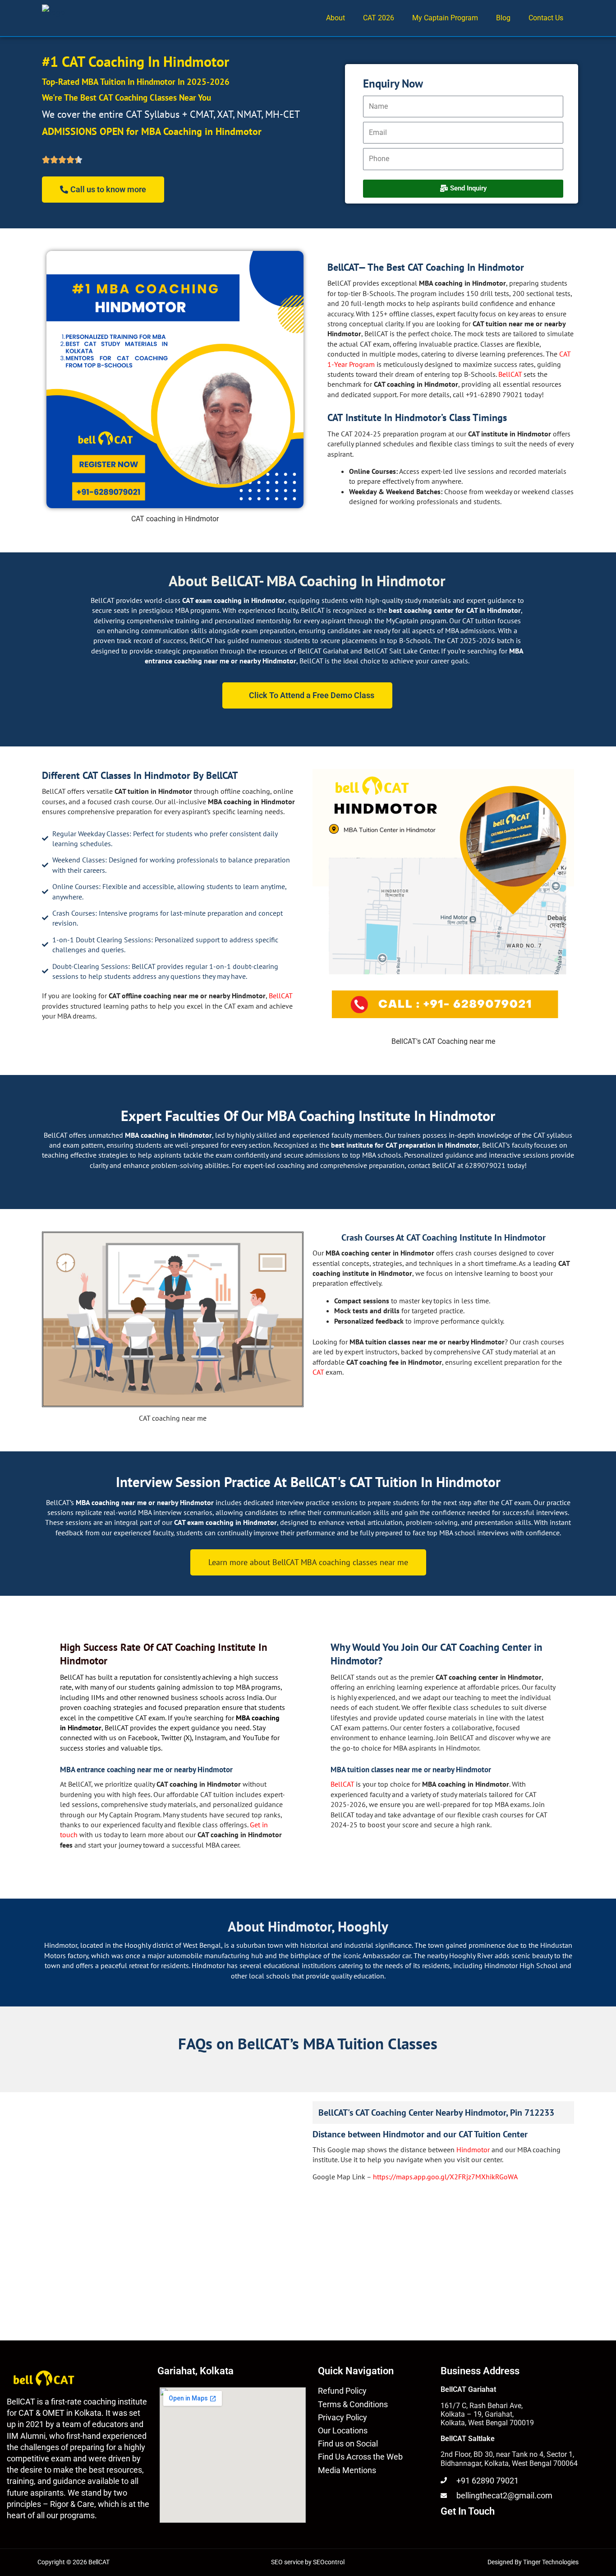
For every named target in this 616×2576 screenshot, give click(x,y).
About (336, 18)
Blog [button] (503, 18)
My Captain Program (445, 18)
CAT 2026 (379, 18)
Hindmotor (474, 2150)
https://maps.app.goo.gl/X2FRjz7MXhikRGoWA (445, 2177)
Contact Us (546, 18)
